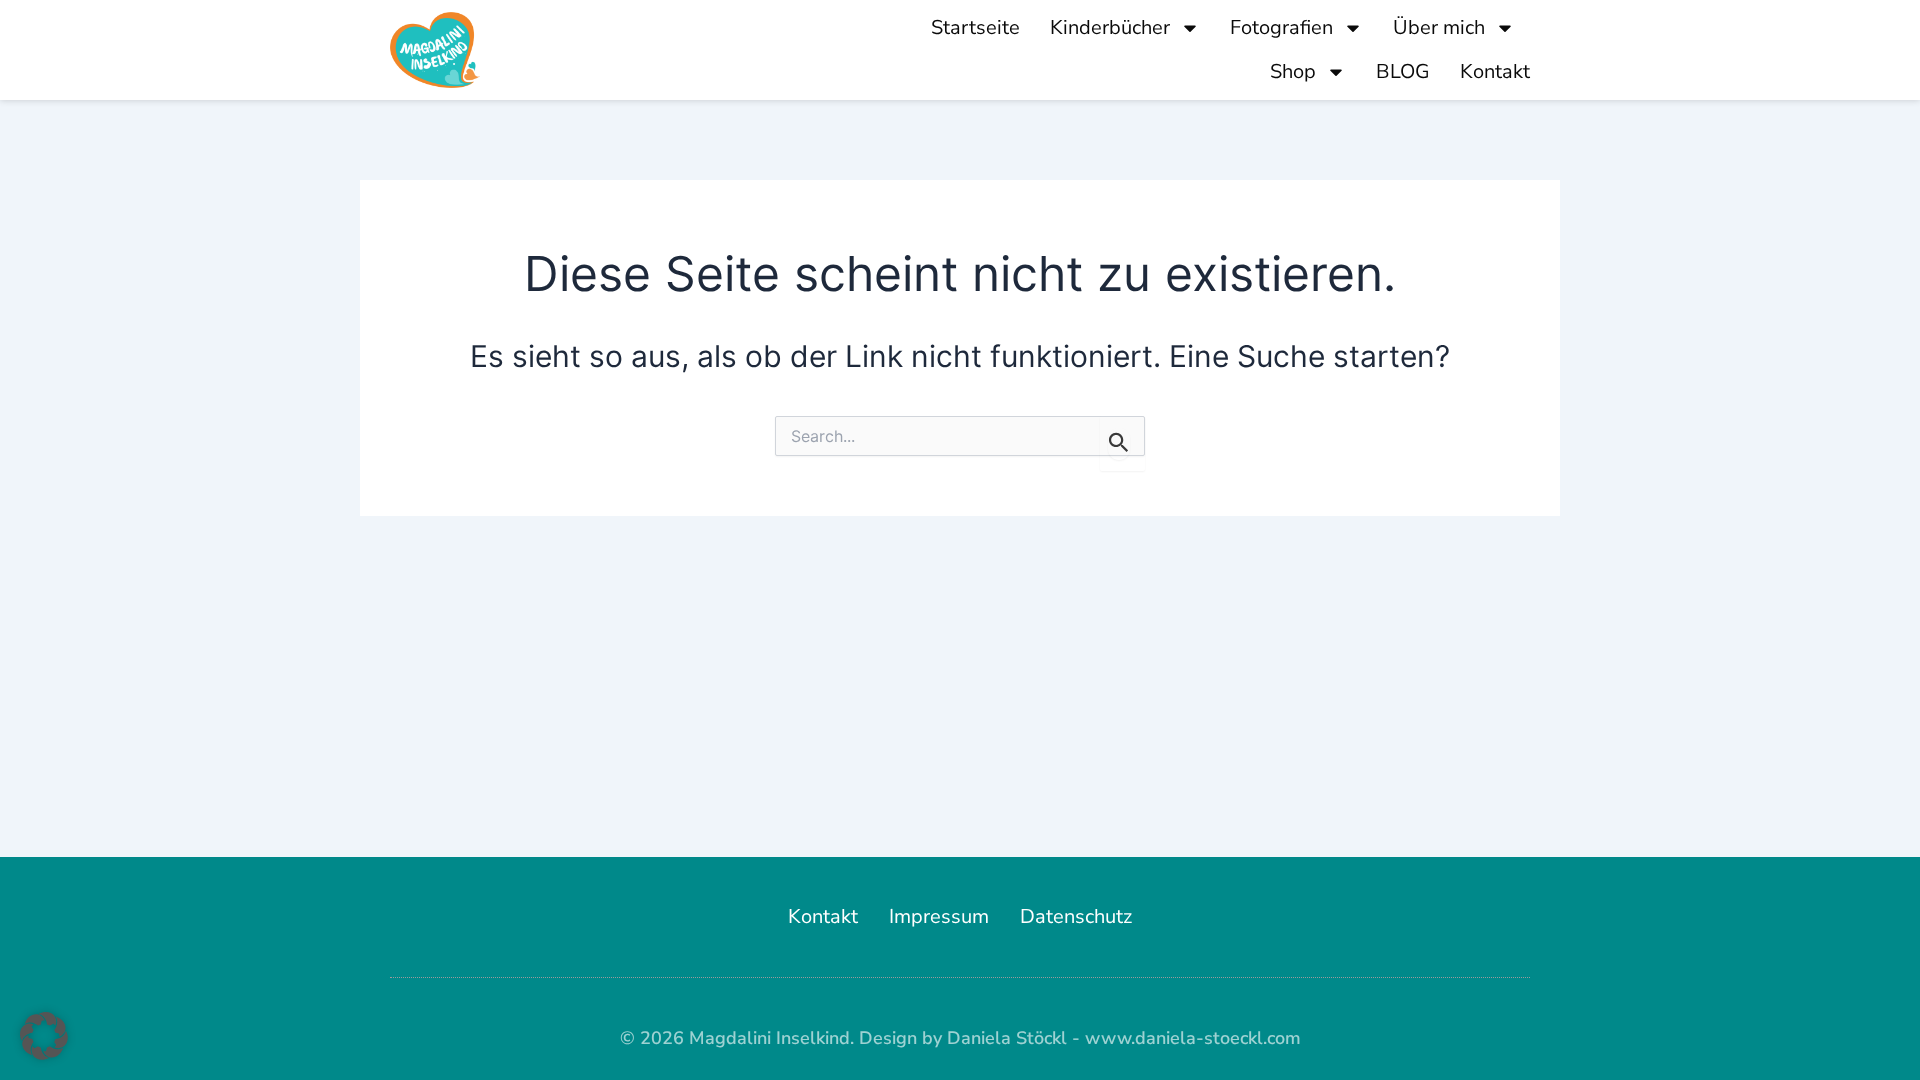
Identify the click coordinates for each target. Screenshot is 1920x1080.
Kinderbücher (1110, 27)
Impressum (939, 916)
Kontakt (1495, 71)
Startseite (975, 27)
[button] (44, 1036)
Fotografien (1281, 27)
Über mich (1439, 27)
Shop (1293, 71)
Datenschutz (1076, 916)
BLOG (1403, 71)
